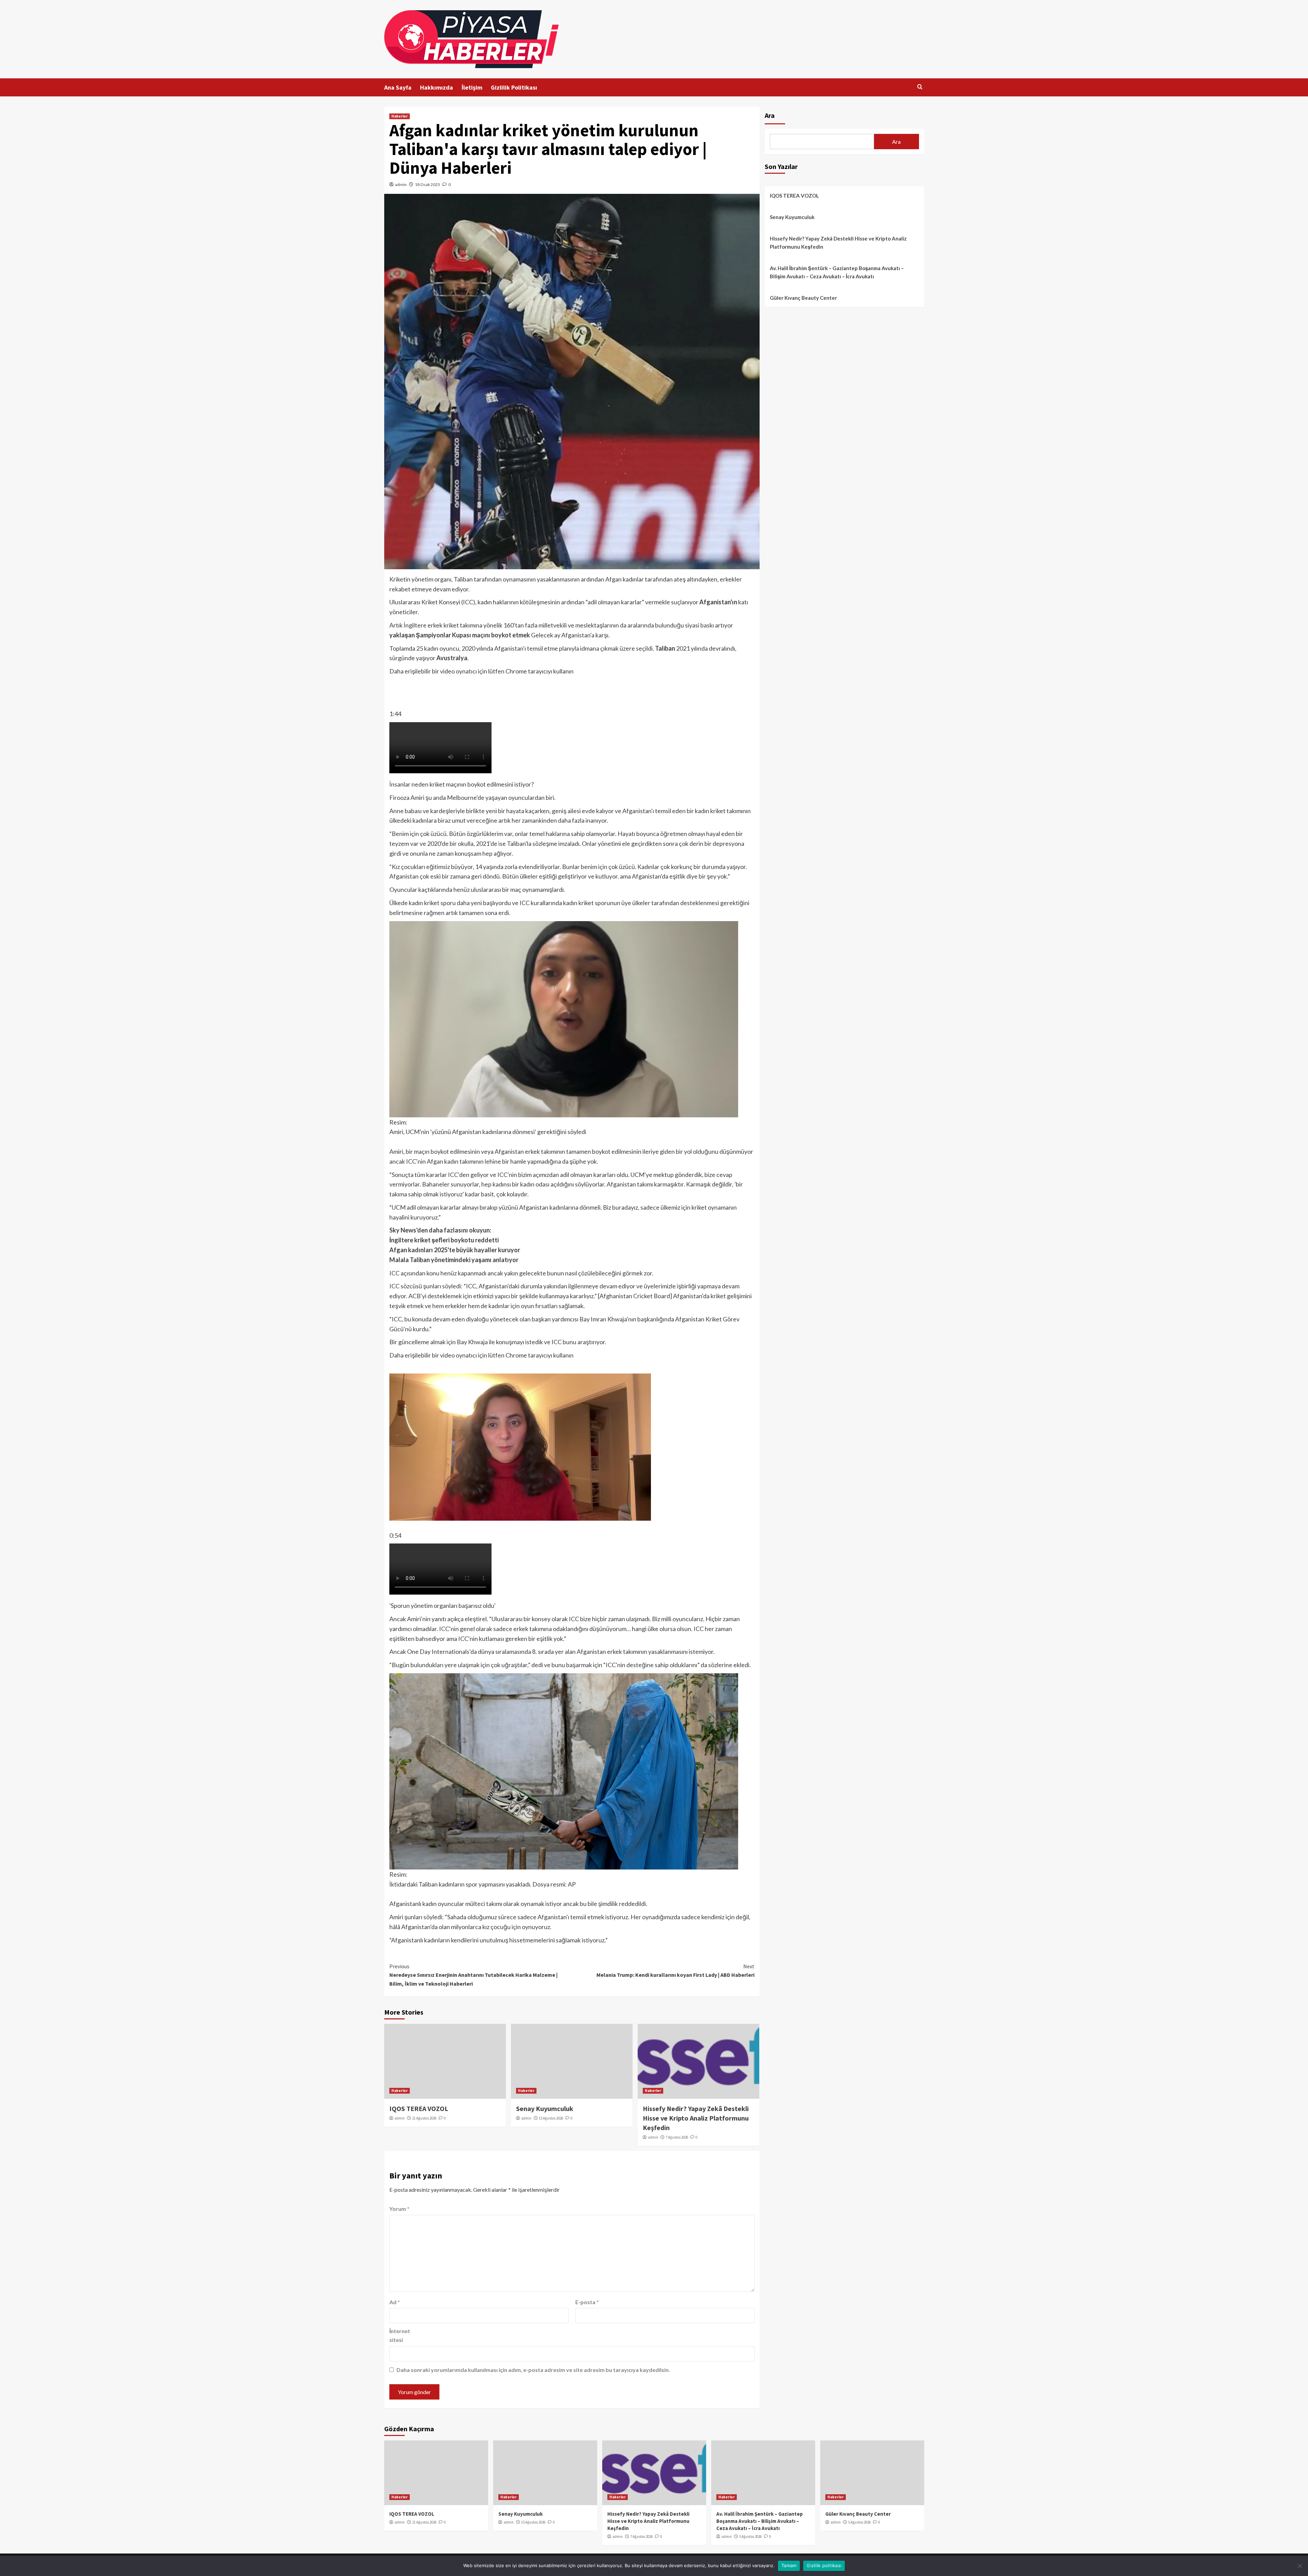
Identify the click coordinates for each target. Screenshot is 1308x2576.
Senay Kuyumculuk (545, 2108)
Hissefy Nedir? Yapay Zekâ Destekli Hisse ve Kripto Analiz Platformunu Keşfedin (696, 2118)
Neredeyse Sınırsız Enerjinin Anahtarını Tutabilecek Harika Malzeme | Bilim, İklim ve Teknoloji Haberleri (473, 1975)
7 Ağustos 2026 (677, 2137)
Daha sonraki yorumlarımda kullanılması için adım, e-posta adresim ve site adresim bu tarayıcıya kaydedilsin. (533, 2370)
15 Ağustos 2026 (551, 2118)
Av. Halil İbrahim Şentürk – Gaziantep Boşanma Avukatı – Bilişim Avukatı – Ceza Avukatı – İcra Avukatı (837, 272)
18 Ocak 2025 (427, 184)
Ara (770, 115)
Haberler (400, 116)
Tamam (789, 2565)
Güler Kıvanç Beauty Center (803, 298)
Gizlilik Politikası (514, 87)
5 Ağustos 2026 (750, 2536)
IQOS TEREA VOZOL (419, 2108)
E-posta (587, 2302)
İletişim (472, 87)
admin (401, 184)
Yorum (399, 2209)
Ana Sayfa (398, 87)
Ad (395, 2302)
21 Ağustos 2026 (424, 2118)
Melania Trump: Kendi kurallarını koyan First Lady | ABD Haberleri (675, 1971)
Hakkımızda (437, 87)
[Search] (920, 87)
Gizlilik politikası (824, 2565)
